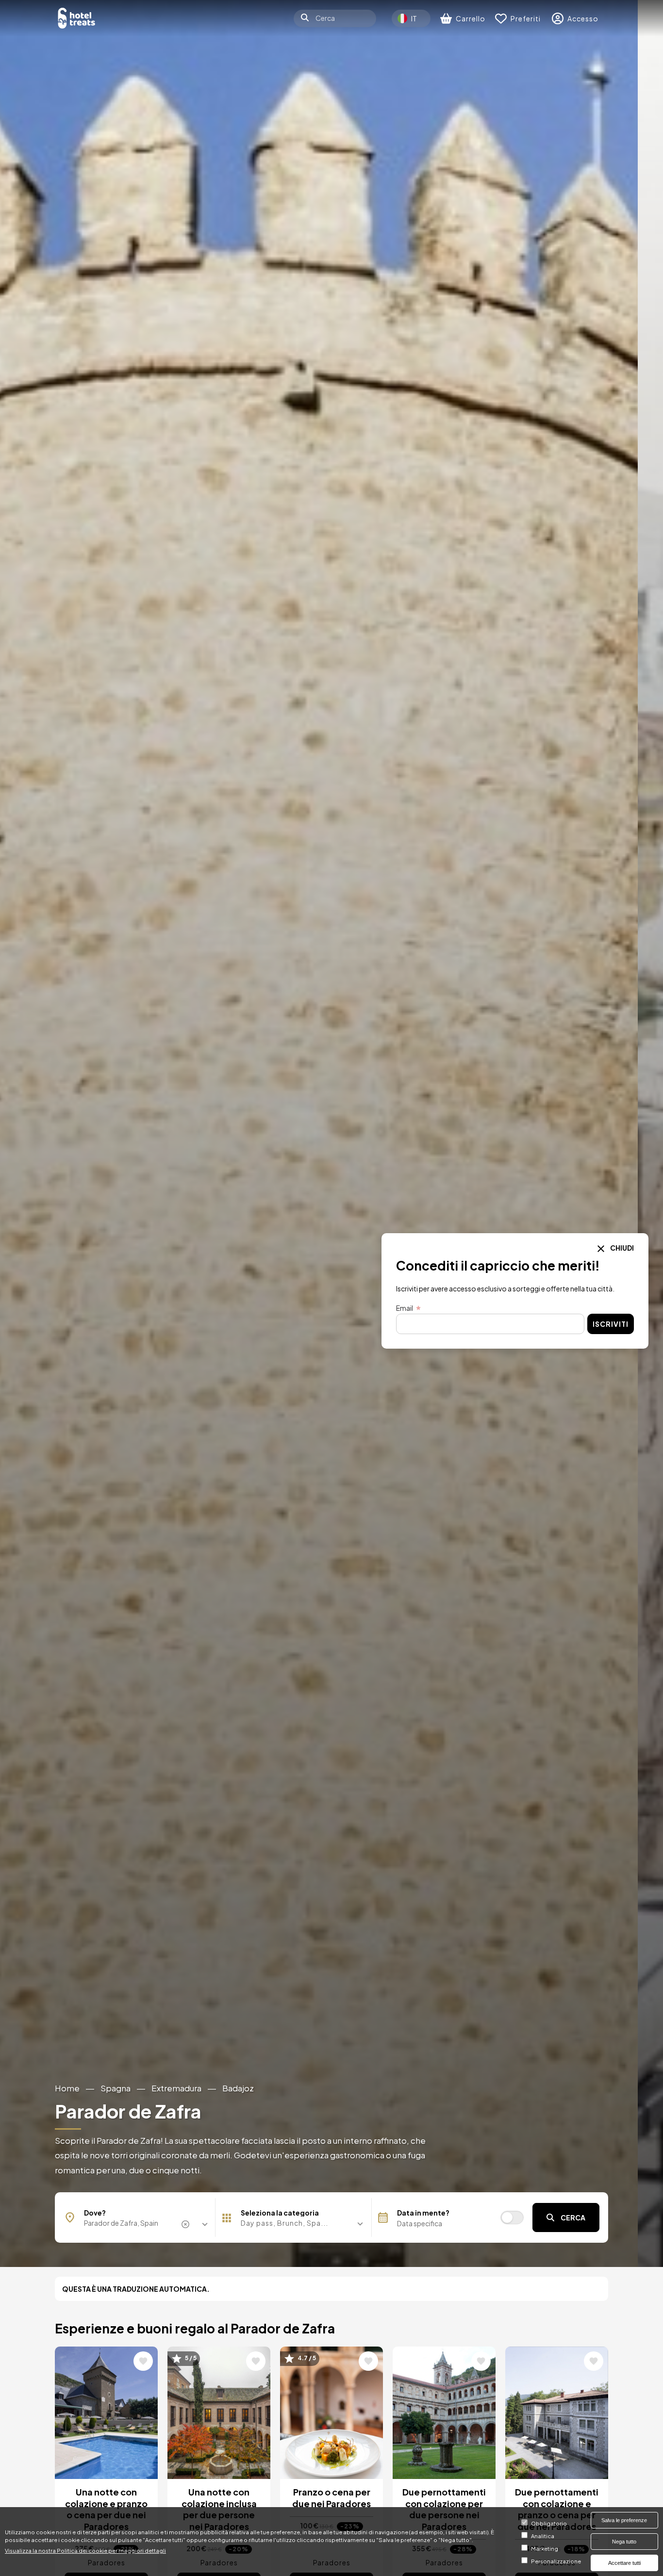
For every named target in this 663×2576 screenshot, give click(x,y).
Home (67, 2088)
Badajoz (238, 2088)
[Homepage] (77, 18)
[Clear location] (187, 2224)
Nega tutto (624, 2542)
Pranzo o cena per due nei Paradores (331, 2497)
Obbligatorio (549, 2524)
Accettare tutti (624, 2563)
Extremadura (176, 2088)
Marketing (545, 2549)
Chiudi (622, 1248)
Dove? (95, 2213)
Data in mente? (423, 2213)
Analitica (543, 2536)
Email (405, 1308)
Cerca (573, 2217)
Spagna (116, 2088)
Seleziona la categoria (280, 2213)
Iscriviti (611, 1324)
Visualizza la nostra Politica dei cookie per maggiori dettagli (85, 2550)
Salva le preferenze (624, 2520)
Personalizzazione (556, 2561)
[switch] (512, 2217)
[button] (294, 2223)
